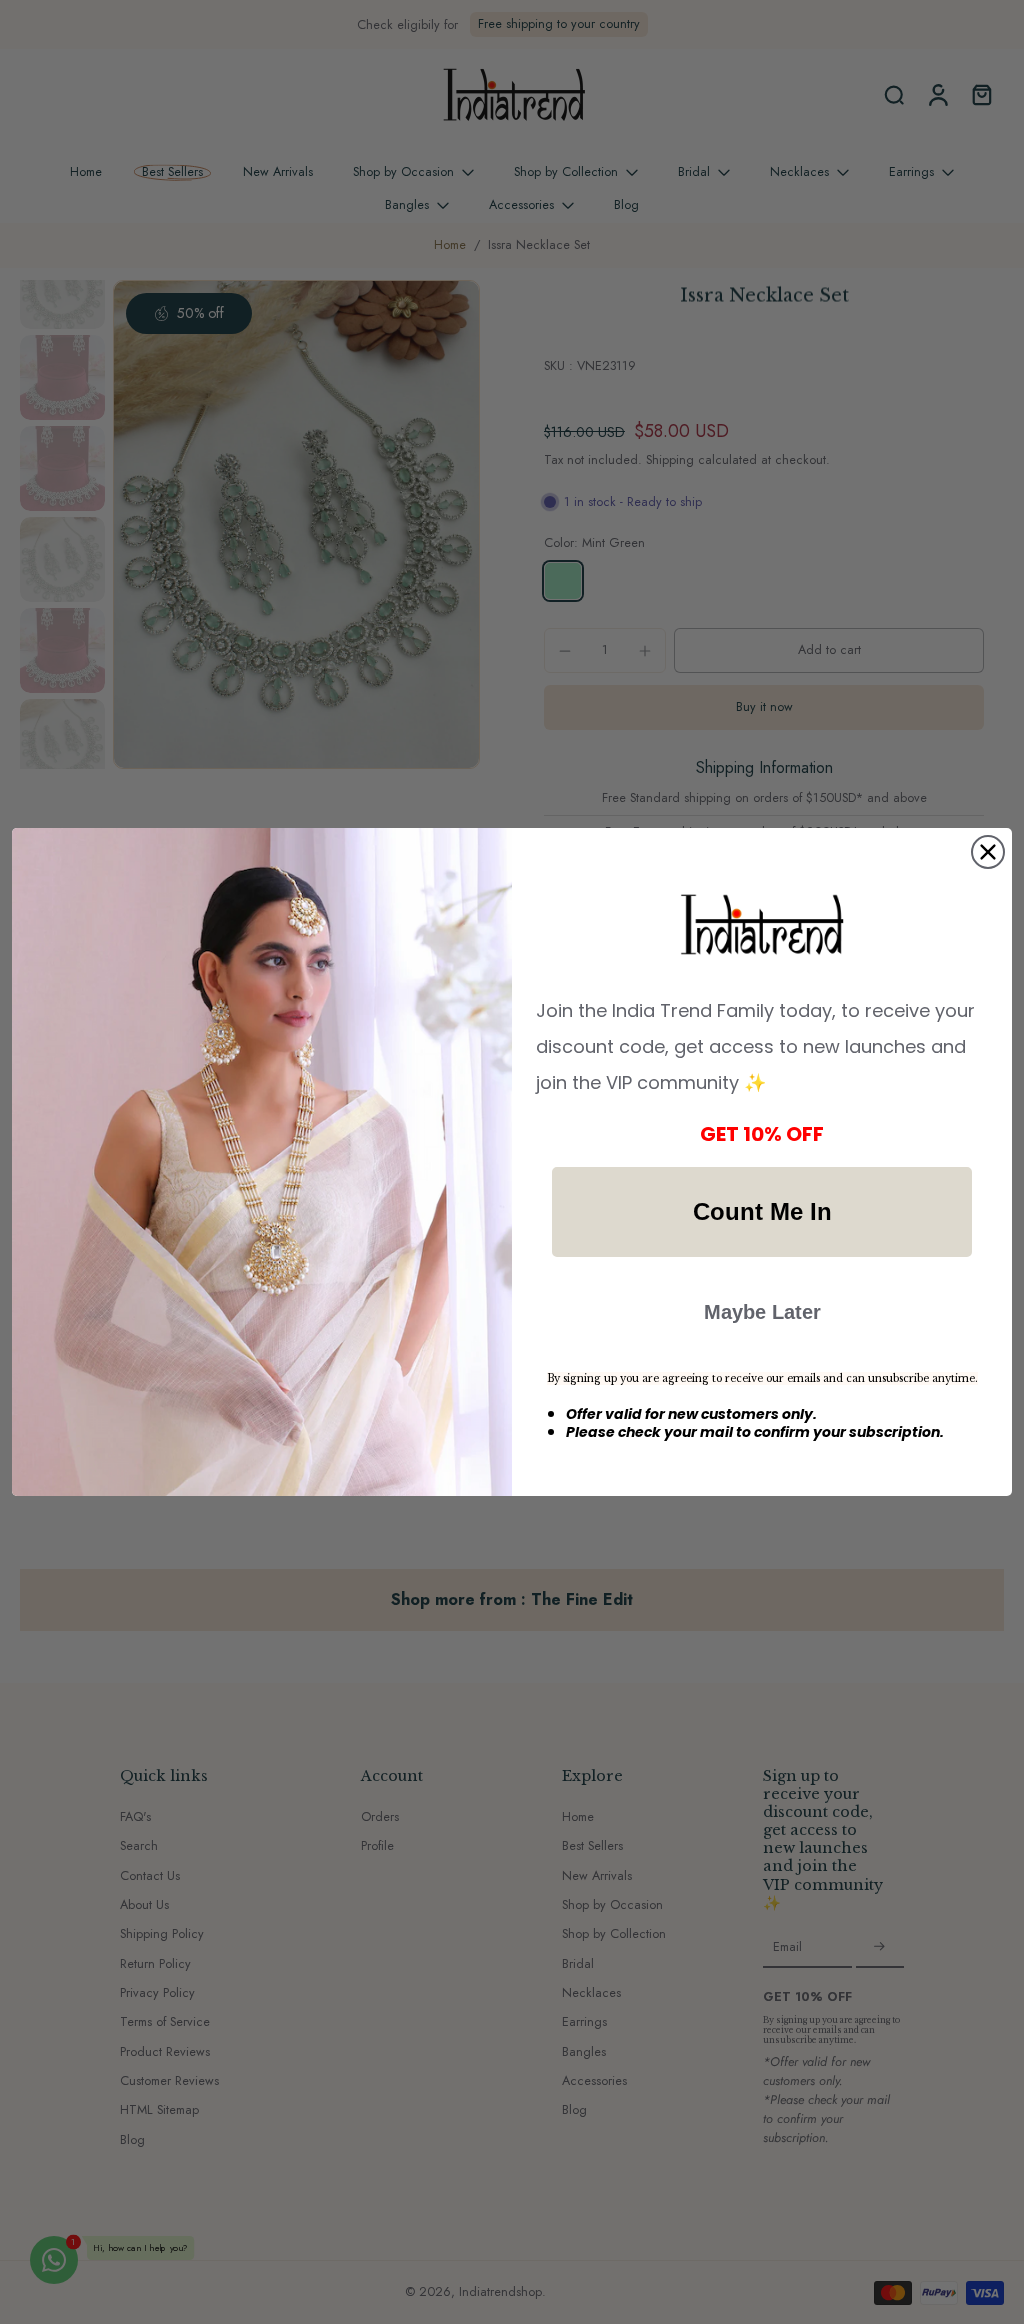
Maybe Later (762, 1312)
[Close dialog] (988, 852)
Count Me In (762, 1211)
